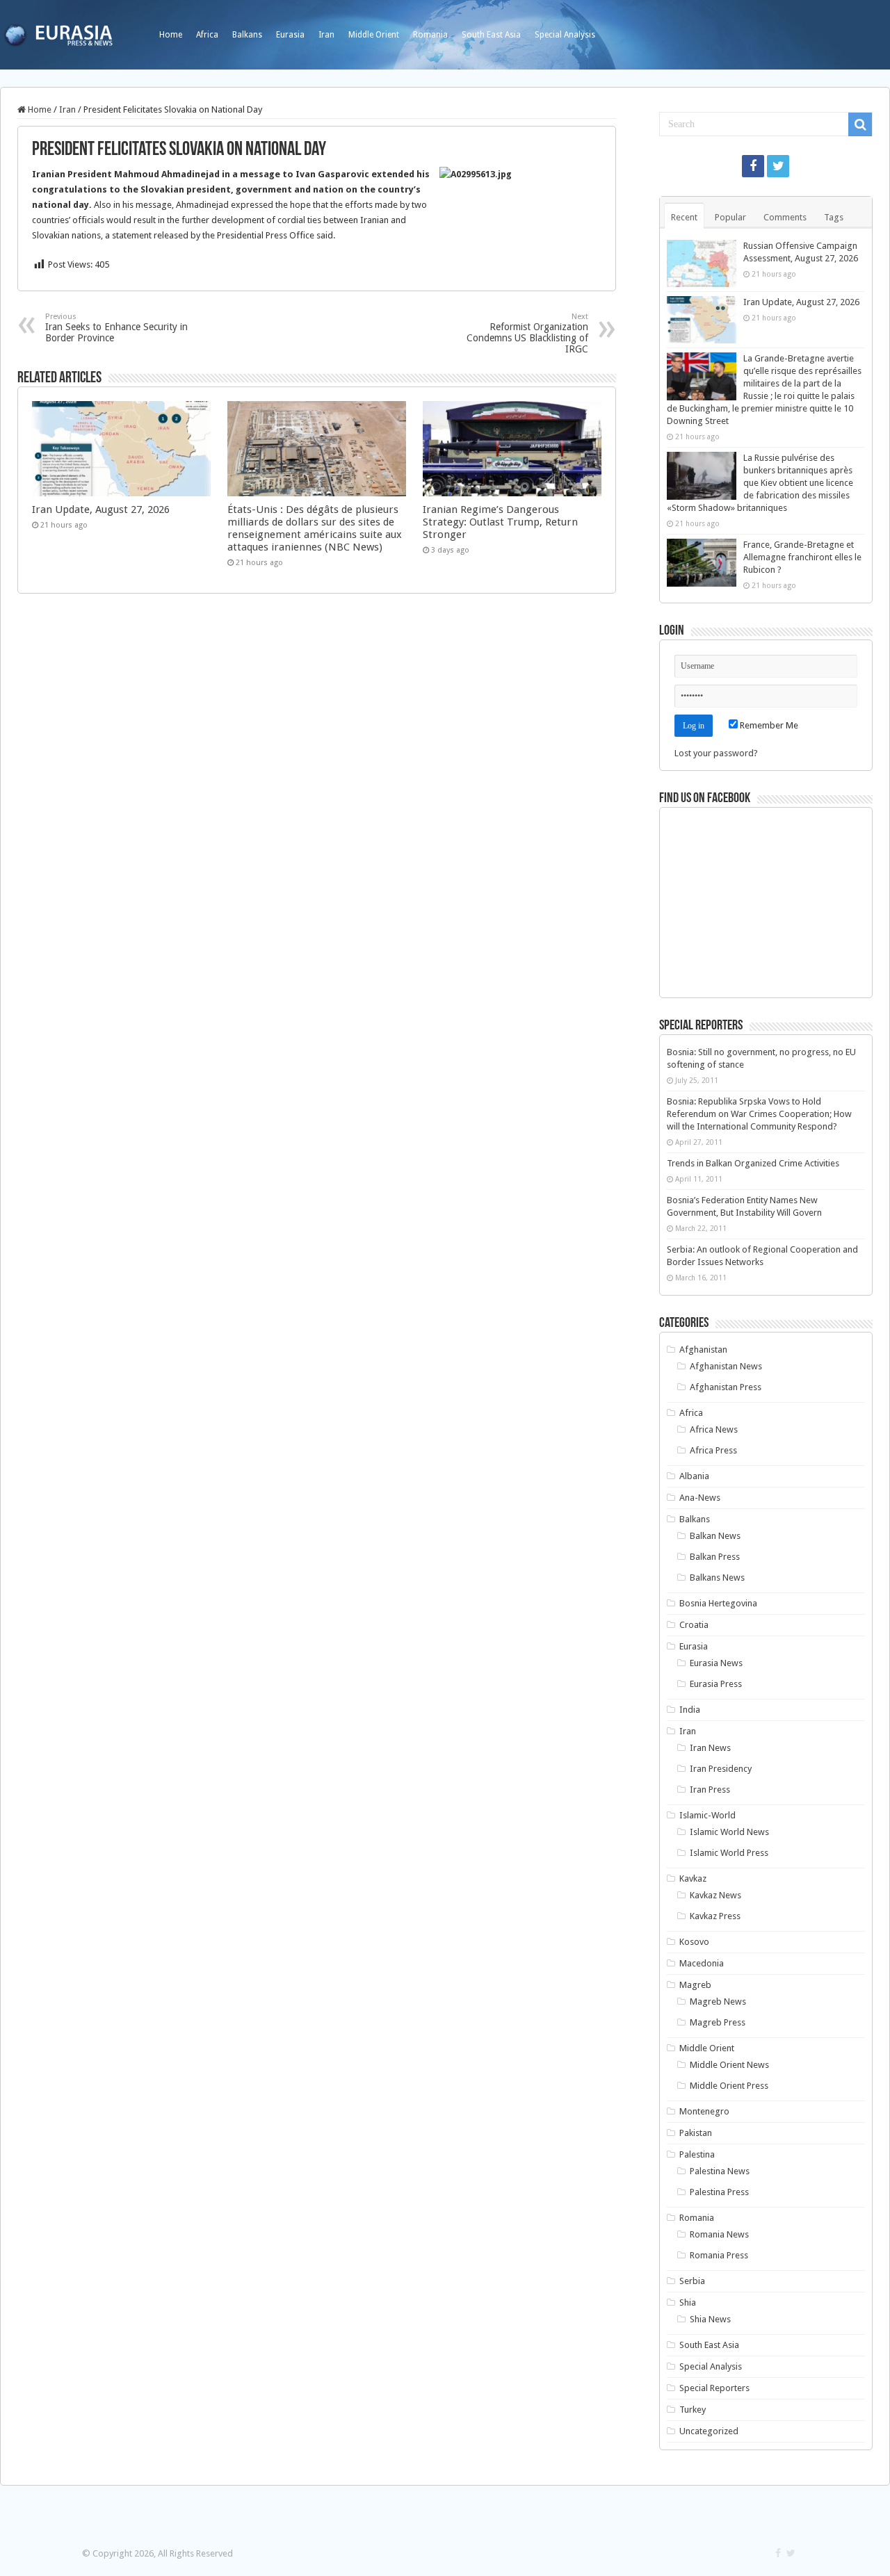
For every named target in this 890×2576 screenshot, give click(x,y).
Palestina (697, 2154)
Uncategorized (709, 2431)
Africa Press (713, 1450)
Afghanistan (703, 1350)
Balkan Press (715, 1557)
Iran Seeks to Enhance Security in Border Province (116, 328)
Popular (730, 217)
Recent (684, 217)
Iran (326, 35)
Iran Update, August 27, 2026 (101, 510)
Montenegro (704, 2111)
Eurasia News (716, 1663)
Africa (207, 35)
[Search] (860, 124)
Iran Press (710, 1790)
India (690, 1710)
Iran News (710, 1748)
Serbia (692, 2281)
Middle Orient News (729, 2065)
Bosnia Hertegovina (718, 1603)
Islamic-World (707, 1815)
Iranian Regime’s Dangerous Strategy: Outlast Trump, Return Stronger (500, 522)
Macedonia (702, 1963)
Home (171, 35)
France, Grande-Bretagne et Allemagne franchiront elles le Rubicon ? (802, 557)
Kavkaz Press (715, 1916)
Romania (430, 35)
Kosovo (694, 1942)
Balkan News (715, 1536)
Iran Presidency (721, 1769)
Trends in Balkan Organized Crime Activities (753, 1163)
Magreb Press (718, 2022)
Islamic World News (729, 1832)
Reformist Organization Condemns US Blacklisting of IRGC (527, 333)
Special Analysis (565, 35)
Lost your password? (716, 753)
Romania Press (719, 2255)
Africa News (714, 1429)
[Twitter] (778, 166)
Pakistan (696, 2133)
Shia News (710, 2319)
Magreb (695, 1985)
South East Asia (491, 35)
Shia (688, 2302)
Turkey (693, 2410)
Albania (694, 1476)
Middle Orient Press (729, 2086)
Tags (834, 217)
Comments (785, 217)
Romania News (719, 2234)
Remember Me (768, 725)
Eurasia (290, 35)
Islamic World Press (729, 1853)
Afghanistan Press (726, 1387)
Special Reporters (714, 2388)
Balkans (247, 35)
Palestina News (720, 2171)
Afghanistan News (726, 1366)
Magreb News (718, 2002)
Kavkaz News (715, 1895)
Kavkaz (693, 1878)
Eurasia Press (716, 1684)
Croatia (694, 1625)
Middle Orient (374, 35)
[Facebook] (753, 166)
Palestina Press (719, 2192)
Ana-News (700, 1498)
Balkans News (717, 1578)
